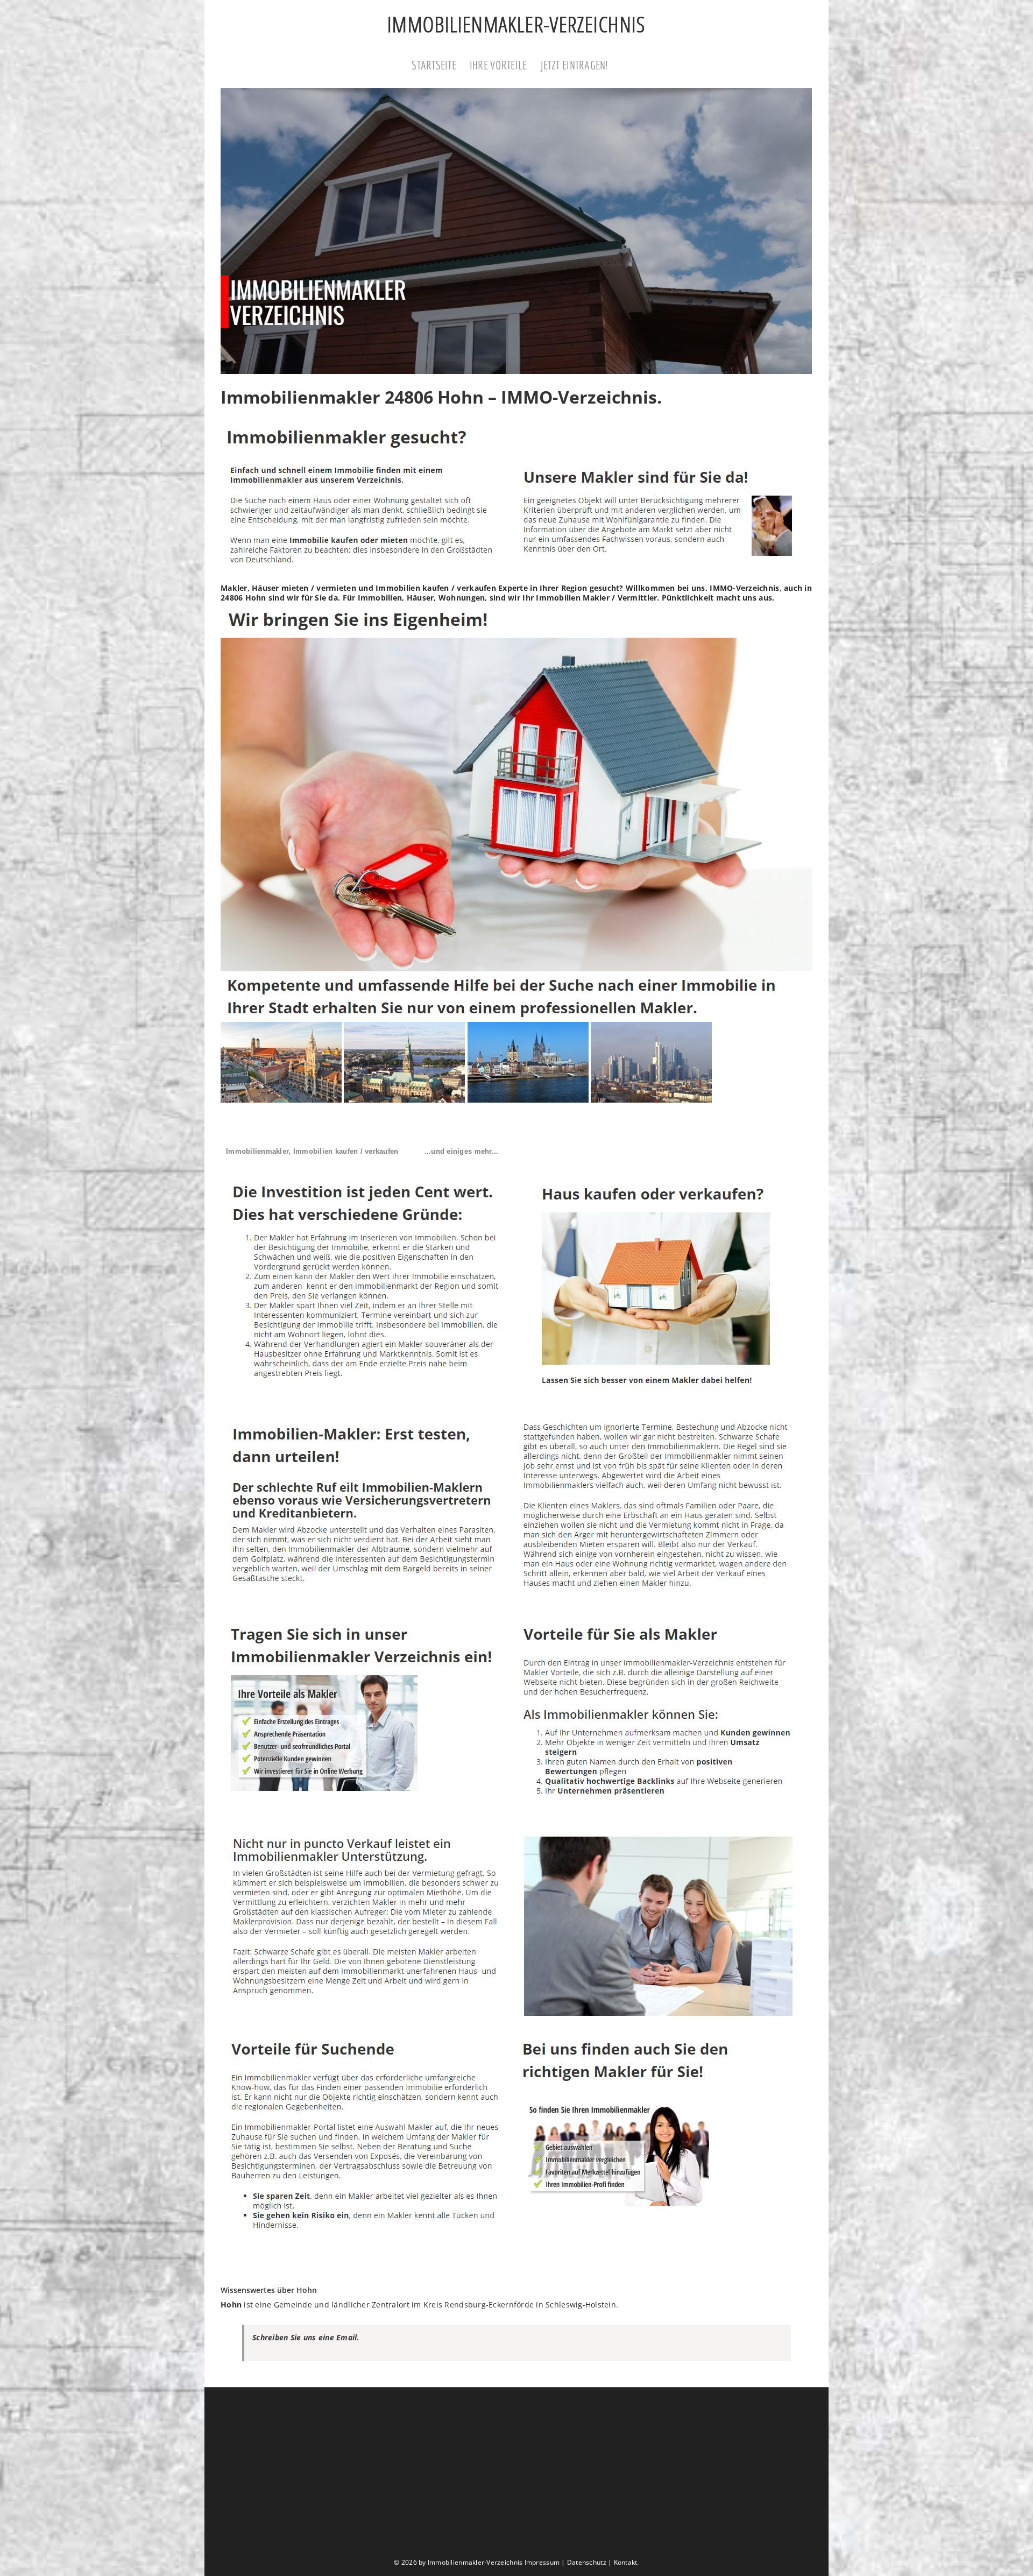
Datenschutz (587, 2562)
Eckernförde (511, 2305)
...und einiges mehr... (462, 1151)
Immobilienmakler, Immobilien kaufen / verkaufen (312, 1151)
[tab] (312, 1152)
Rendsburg (465, 2305)
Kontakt (626, 2562)
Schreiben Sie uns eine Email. (306, 2337)
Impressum (542, 2562)
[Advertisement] (516, 2473)
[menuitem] (441, 66)
